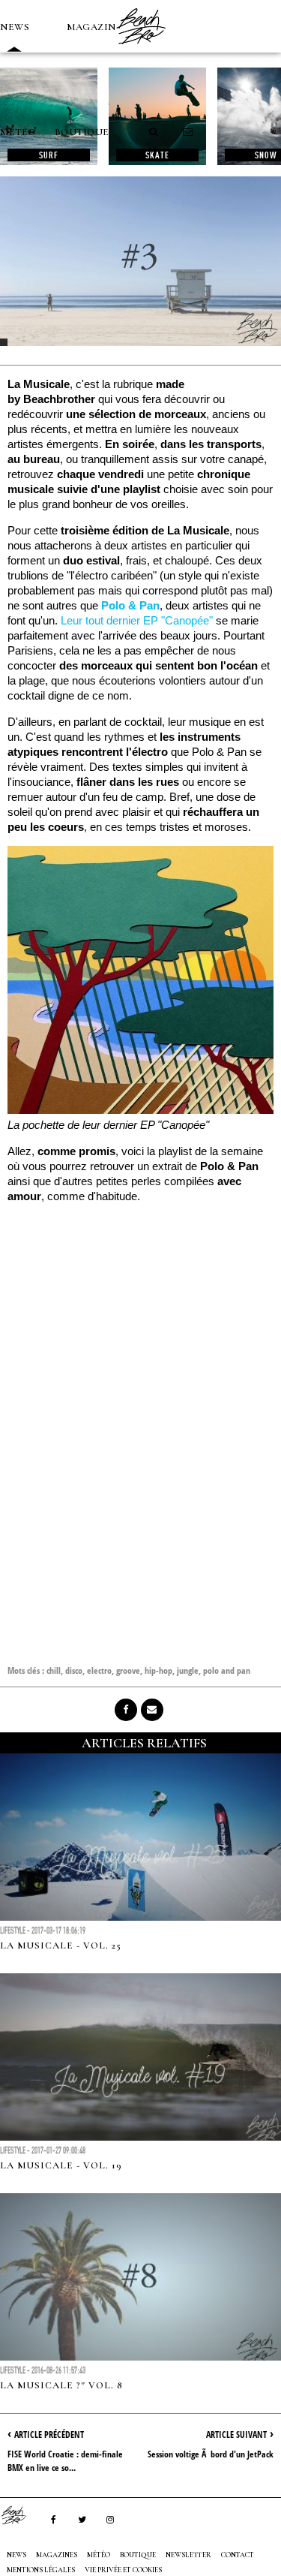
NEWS (15, 27)
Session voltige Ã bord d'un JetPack (211, 2454)
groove (128, 1670)
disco (74, 1670)
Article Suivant (236, 2435)
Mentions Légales (41, 2570)
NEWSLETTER (188, 2555)
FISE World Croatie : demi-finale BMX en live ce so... (65, 2461)
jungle (188, 1670)
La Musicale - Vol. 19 (61, 2165)
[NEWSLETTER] (188, 132)
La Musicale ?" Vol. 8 (61, 2385)
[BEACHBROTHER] (21, 2515)
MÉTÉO (18, 132)
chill (54, 1670)
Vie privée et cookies (123, 2570)
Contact (238, 2555)
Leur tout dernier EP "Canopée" (137, 620)
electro (99, 1670)
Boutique (82, 132)
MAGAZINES (97, 27)
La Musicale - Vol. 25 (61, 1946)
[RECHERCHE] (154, 132)
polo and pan (227, 1670)
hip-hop (158, 1670)
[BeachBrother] (141, 49)
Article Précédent (49, 2435)
